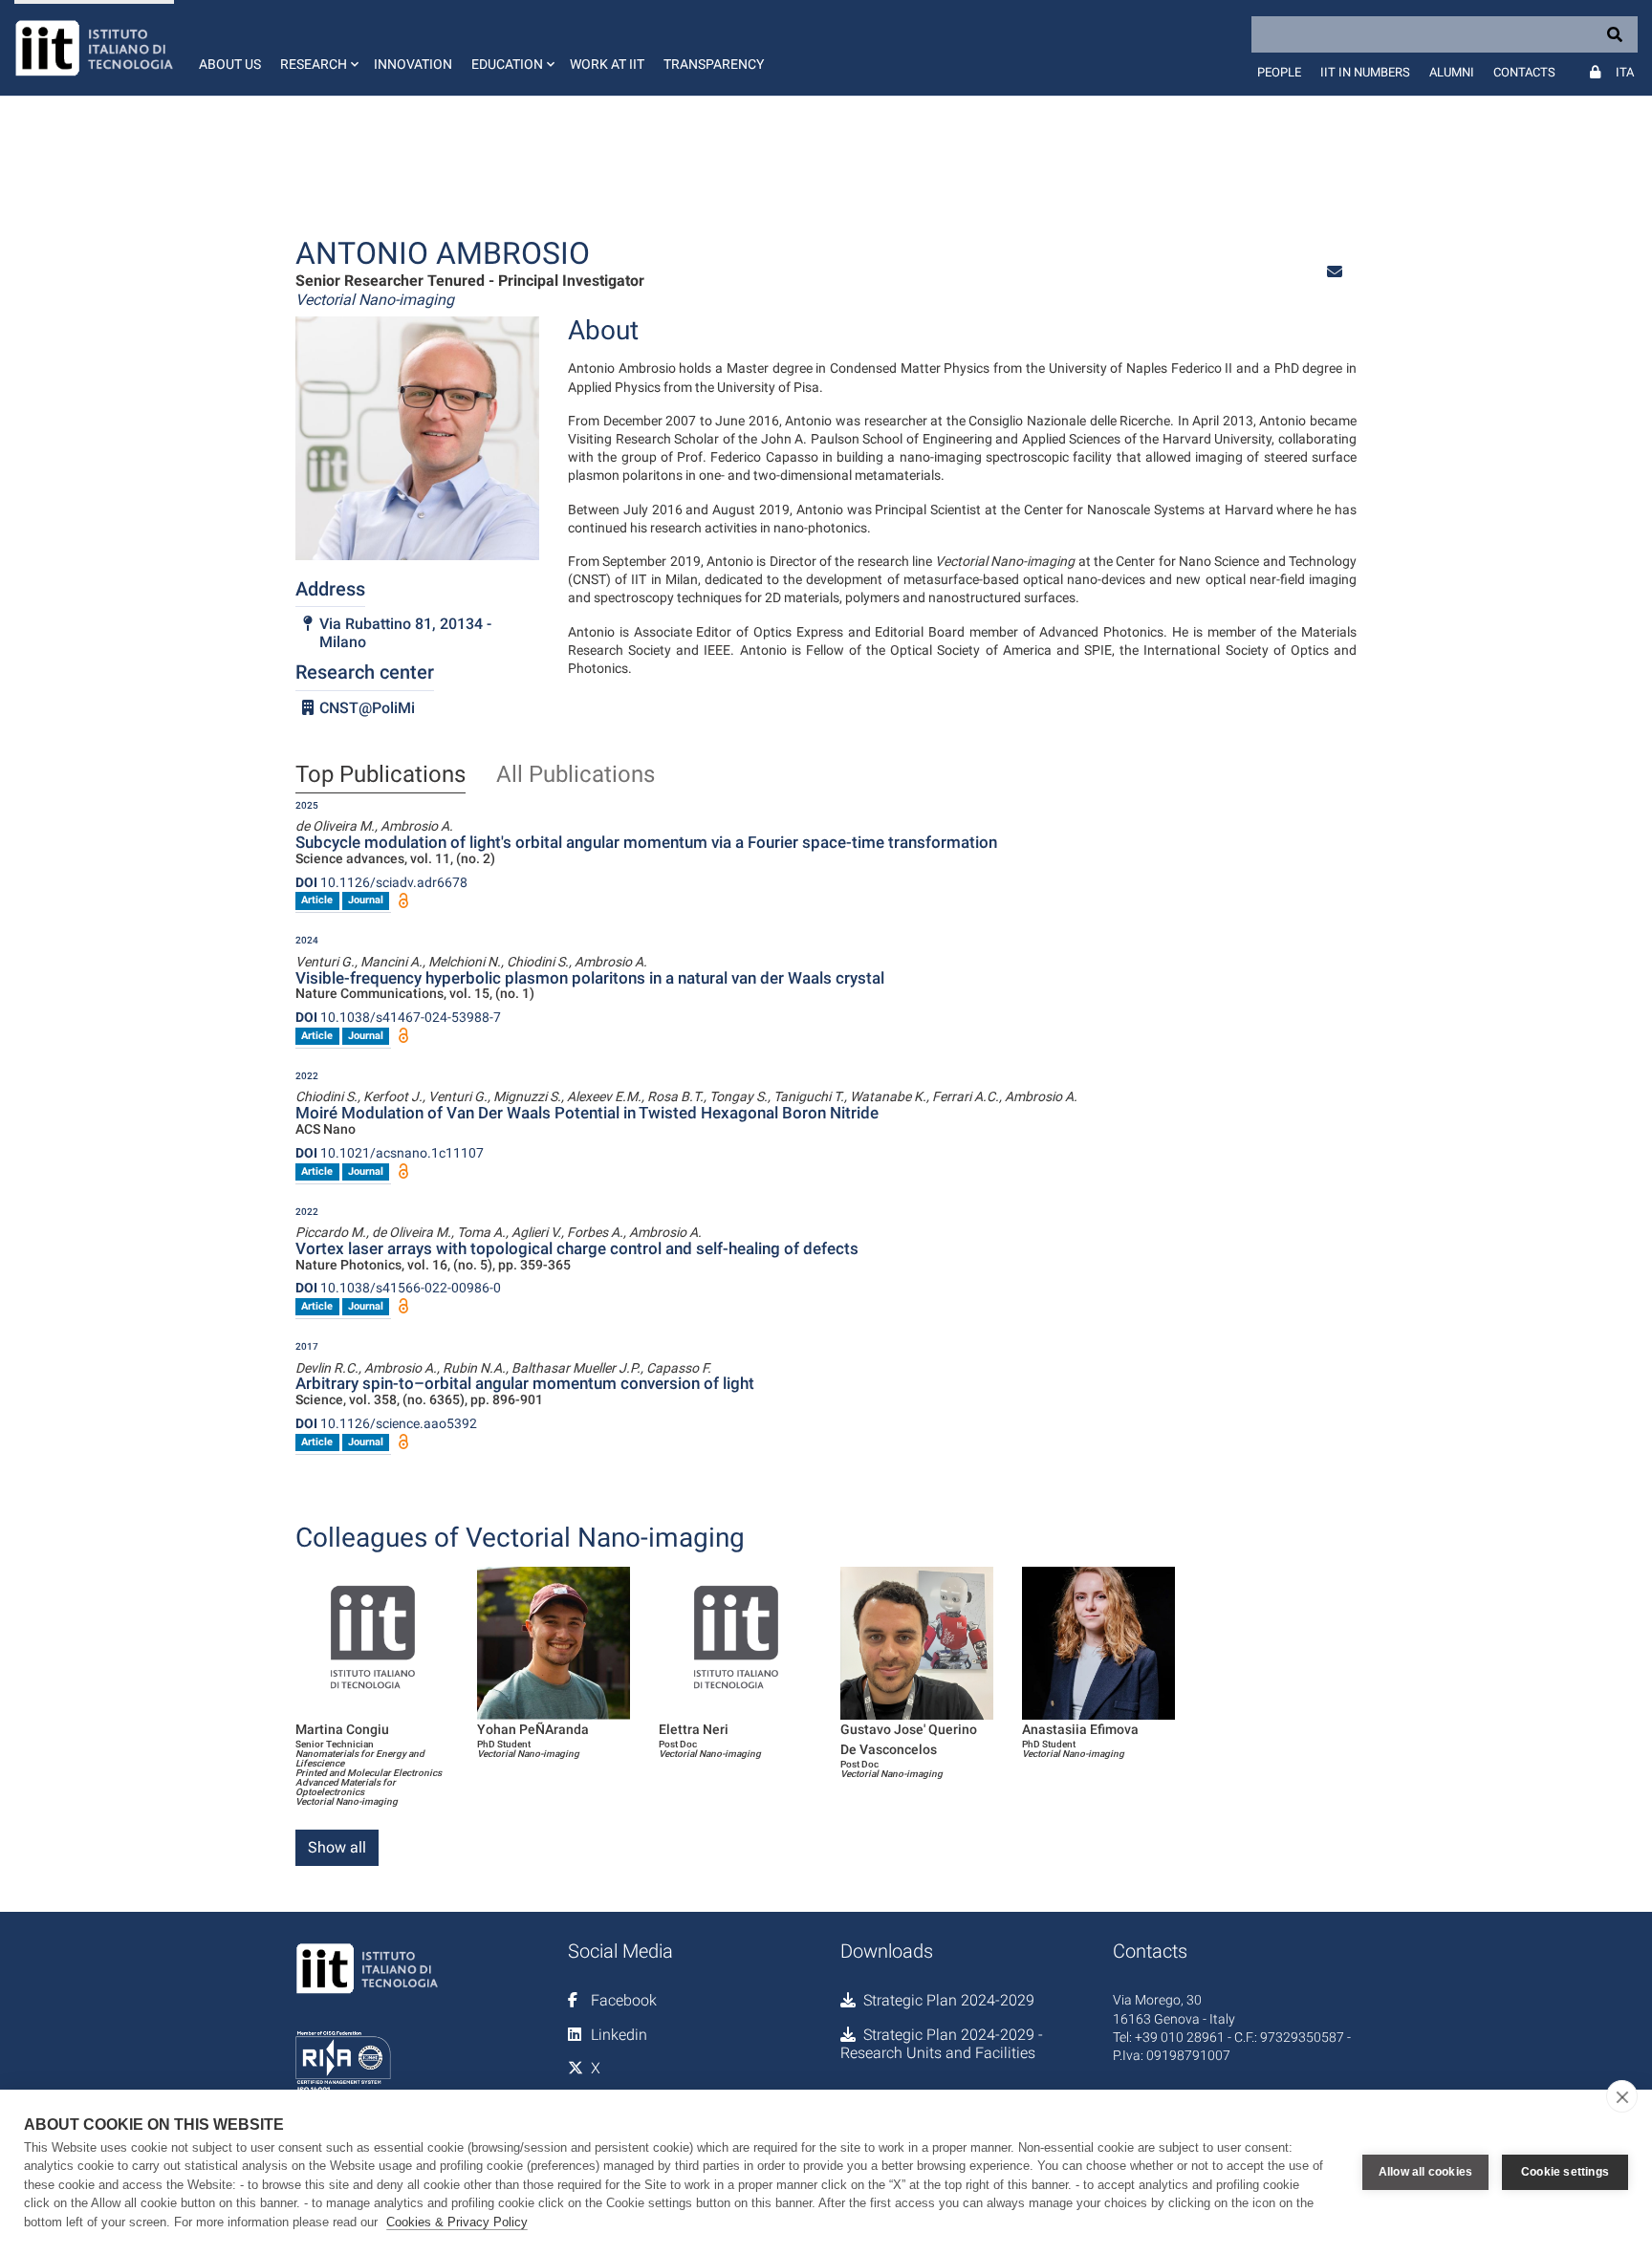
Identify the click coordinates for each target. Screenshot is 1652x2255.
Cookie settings (1565, 2172)
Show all (337, 1847)
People (1279, 72)
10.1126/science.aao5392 (386, 1423)
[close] (1622, 2096)
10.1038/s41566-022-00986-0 (398, 1288)
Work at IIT (607, 64)
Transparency (714, 64)
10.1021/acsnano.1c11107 (390, 1153)
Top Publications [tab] (380, 775)
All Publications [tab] (576, 775)
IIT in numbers (1365, 72)
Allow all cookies (1425, 2172)
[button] (317, 48)
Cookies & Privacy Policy (457, 2222)
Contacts (1524, 72)
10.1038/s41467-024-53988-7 (398, 1017)
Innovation (413, 64)
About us (230, 64)
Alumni (1452, 72)
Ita (1625, 72)
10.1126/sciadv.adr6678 (381, 882)
